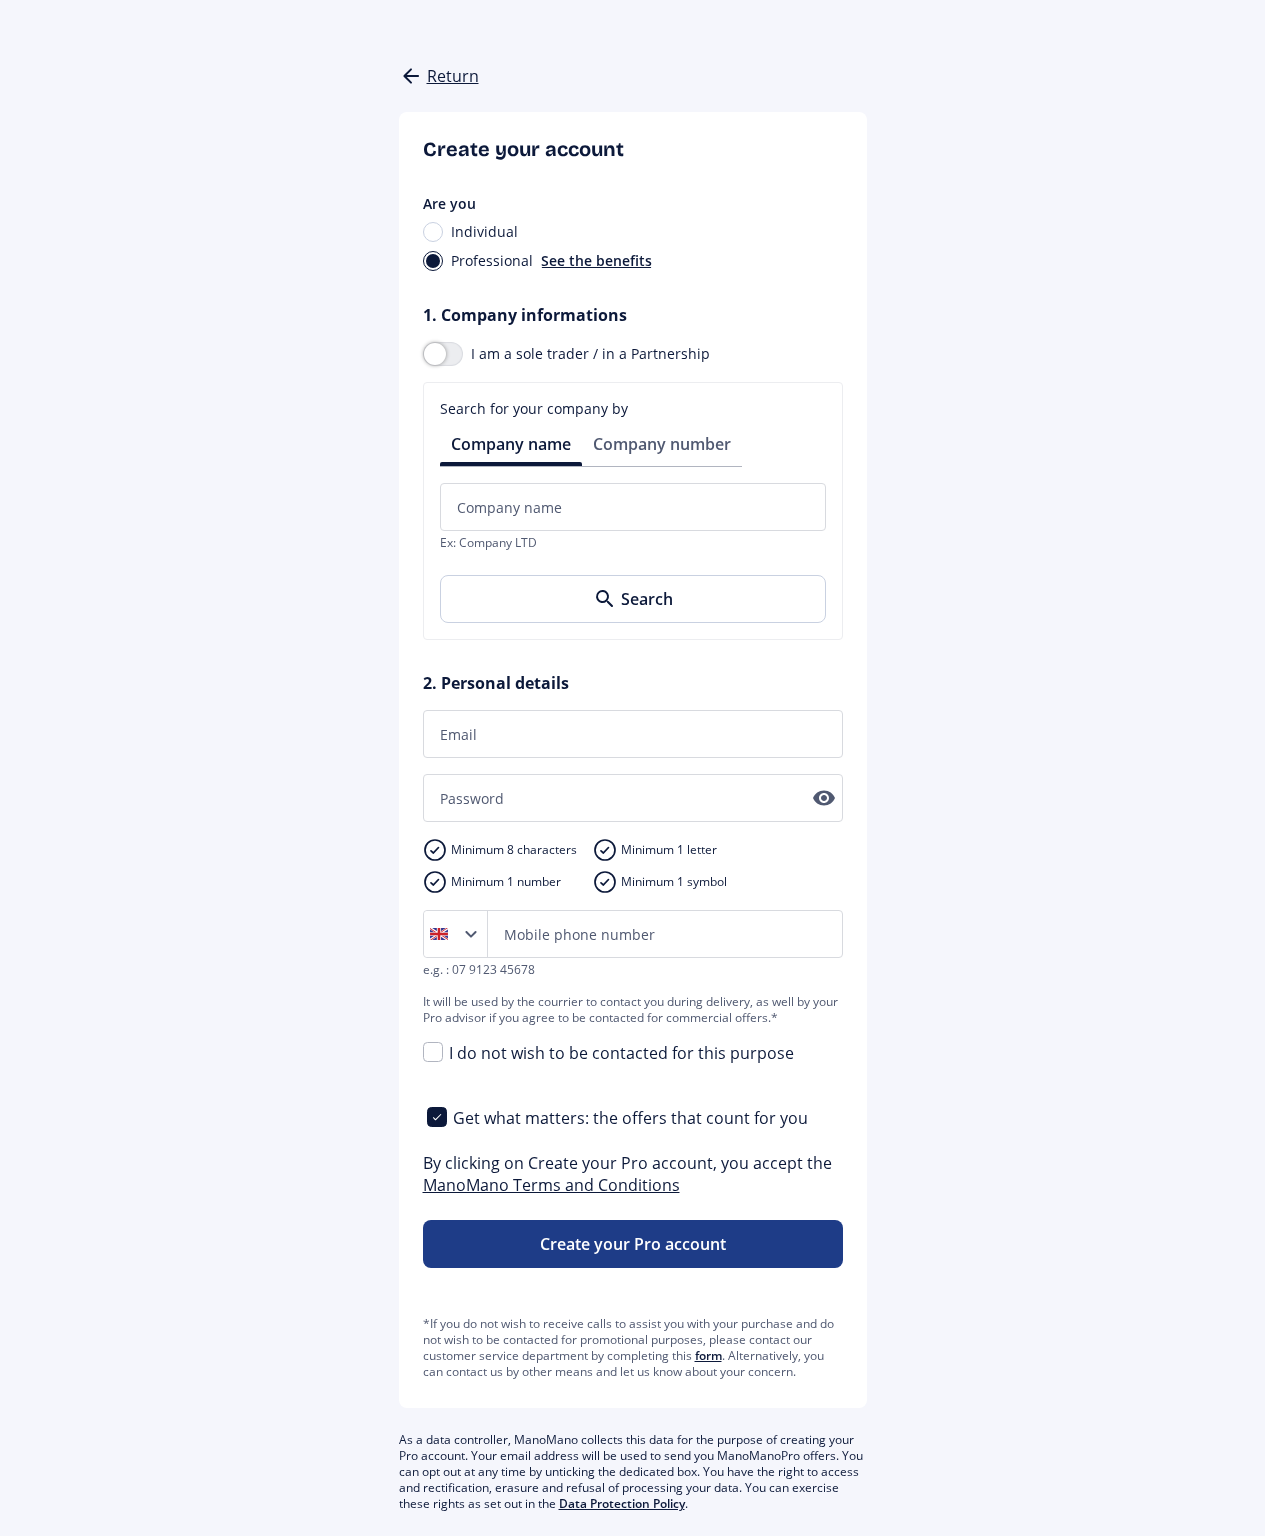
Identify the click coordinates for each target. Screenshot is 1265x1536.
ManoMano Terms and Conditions (551, 1185)
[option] (443, 934)
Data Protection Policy (622, 1503)
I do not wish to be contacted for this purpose (621, 1053)
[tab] (511, 442)
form (708, 1355)
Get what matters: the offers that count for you (630, 1118)
